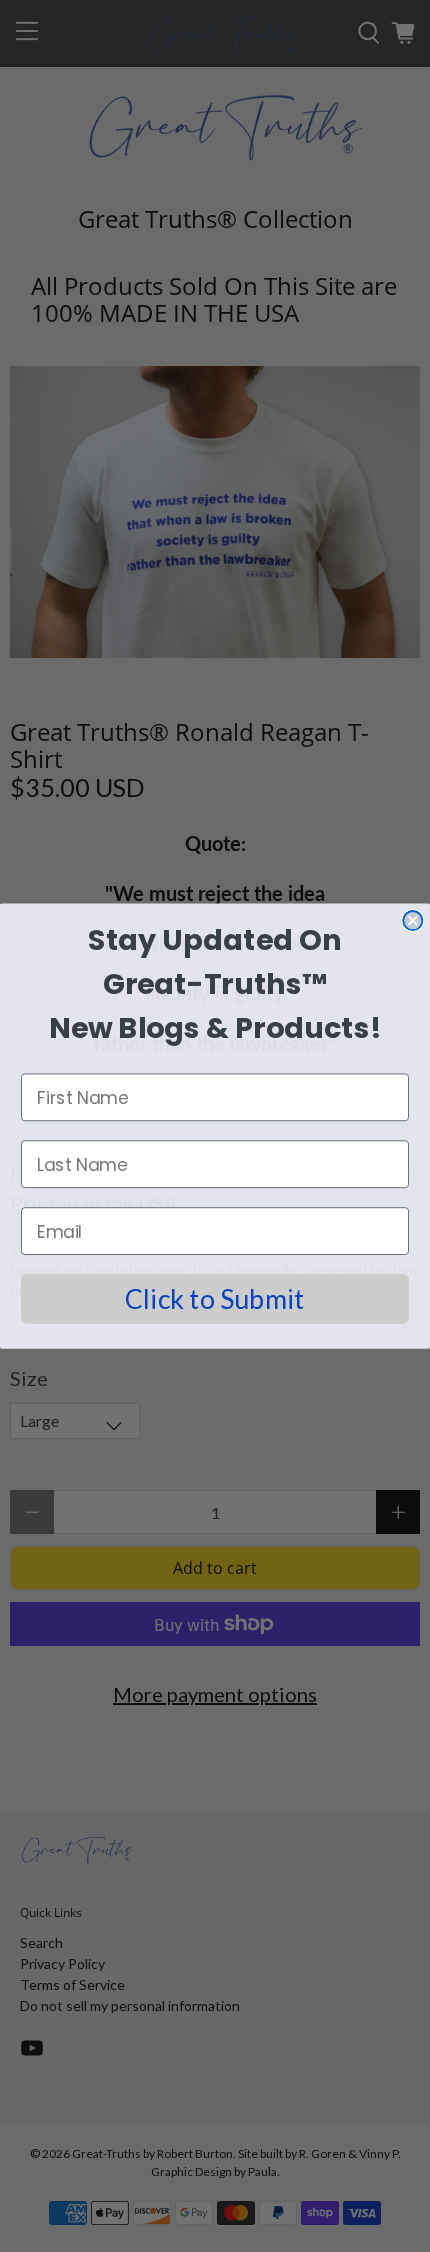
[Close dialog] (412, 920)
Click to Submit (215, 1299)
